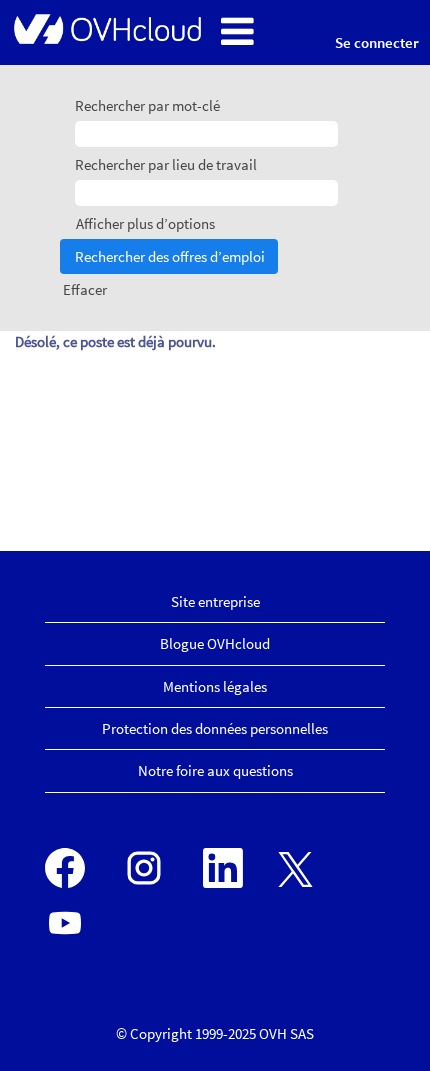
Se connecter (377, 42)
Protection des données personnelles (215, 728)
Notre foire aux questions (215, 770)
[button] (262, 32)
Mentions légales (215, 686)
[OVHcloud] (106, 28)
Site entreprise (215, 601)
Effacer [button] (85, 289)
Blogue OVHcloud (215, 643)
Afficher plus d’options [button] (145, 223)
